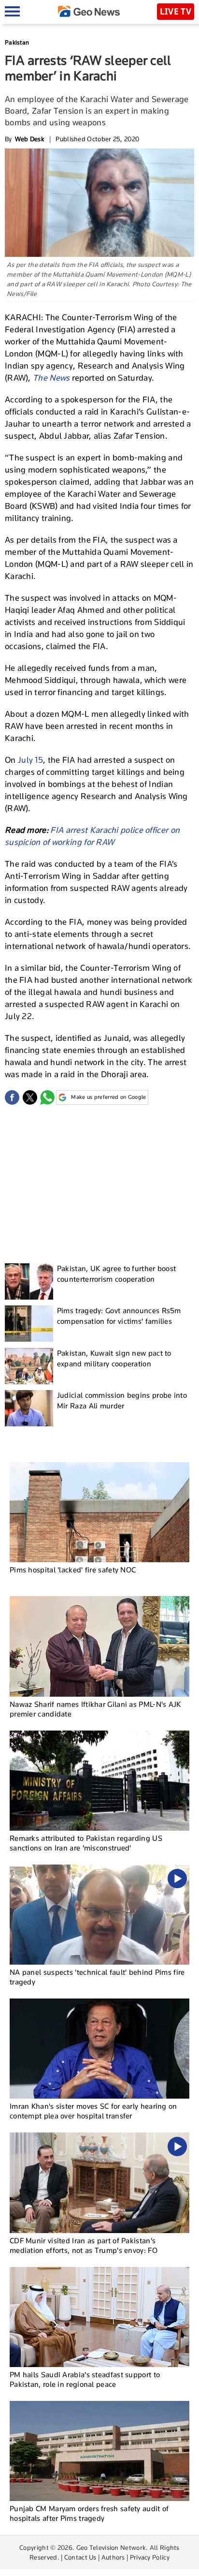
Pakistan (17, 42)
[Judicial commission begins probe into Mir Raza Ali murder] (29, 1408)
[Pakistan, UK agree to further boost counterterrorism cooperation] (29, 1281)
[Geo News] (89, 11)
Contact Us (80, 2557)
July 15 (30, 760)
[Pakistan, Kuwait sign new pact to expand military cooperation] (29, 1366)
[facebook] (12, 1097)
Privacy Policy (150, 2557)
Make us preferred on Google (108, 1097)
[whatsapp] (47, 1097)
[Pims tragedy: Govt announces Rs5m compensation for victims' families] (29, 1324)
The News (51, 378)
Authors (113, 2557)
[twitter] (30, 1097)
